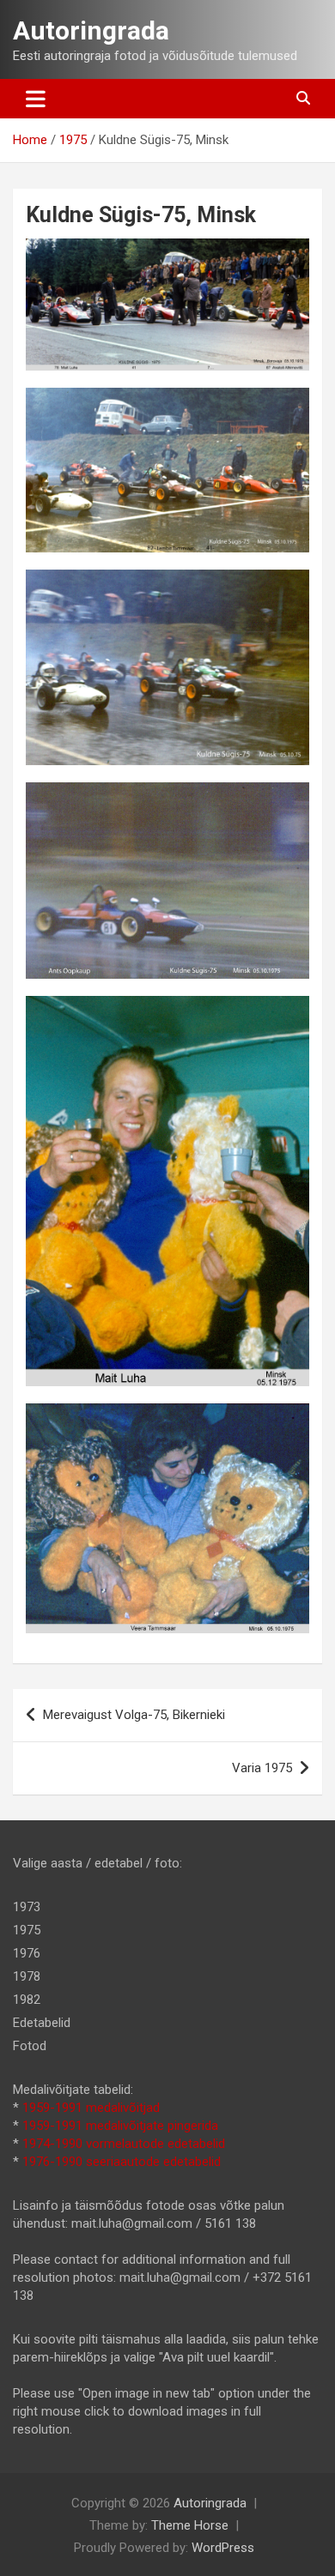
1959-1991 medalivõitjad (91, 2108)
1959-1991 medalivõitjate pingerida (120, 2126)
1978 (27, 1976)
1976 (27, 1953)
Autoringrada (91, 30)
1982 (27, 2000)
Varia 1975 (262, 1768)
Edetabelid (42, 2023)
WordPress (223, 2548)
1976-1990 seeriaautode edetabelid (122, 2162)
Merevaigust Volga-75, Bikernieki (134, 1715)
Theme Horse (190, 2525)
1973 (27, 1907)
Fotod (30, 2046)
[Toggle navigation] (36, 99)
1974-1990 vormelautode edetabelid (124, 2144)
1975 (27, 1930)
